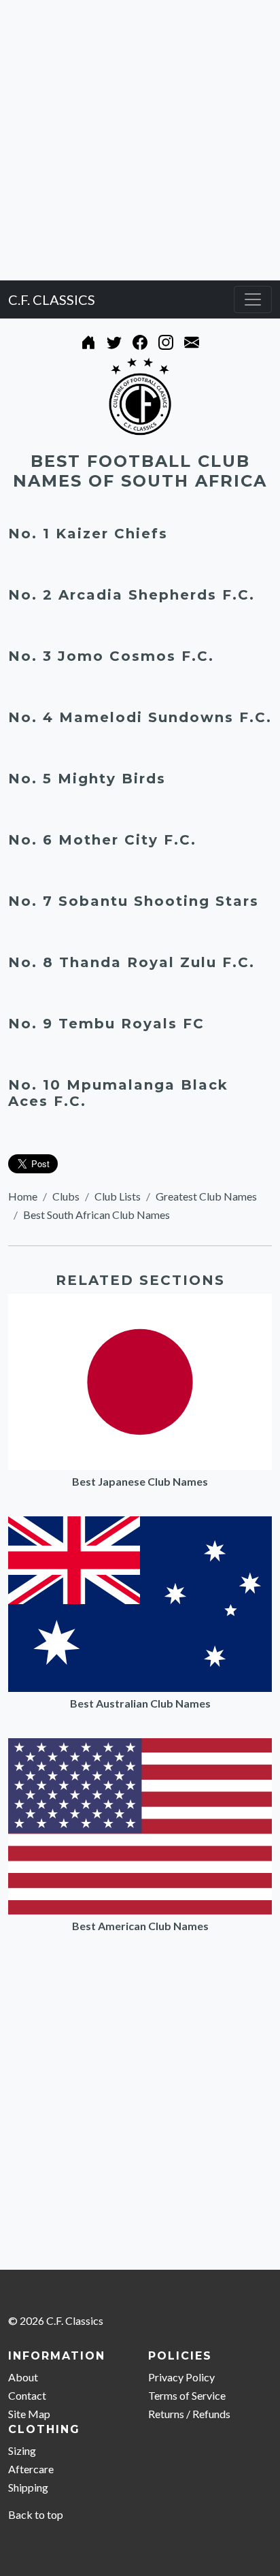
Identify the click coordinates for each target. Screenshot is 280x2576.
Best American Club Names (140, 1926)
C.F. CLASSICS (52, 299)
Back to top (36, 2514)
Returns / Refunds (189, 2414)
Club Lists (118, 1196)
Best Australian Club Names (140, 1703)
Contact (27, 2395)
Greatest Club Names (206, 1196)
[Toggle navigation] (253, 299)
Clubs (66, 1196)
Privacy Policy (181, 2377)
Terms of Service (187, 2395)
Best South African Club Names (97, 1214)
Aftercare (31, 2469)
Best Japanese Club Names (140, 1481)
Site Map (29, 2414)
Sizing (22, 2450)
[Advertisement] (140, 140)
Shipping (28, 2487)
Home (23, 1196)
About (23, 2377)
